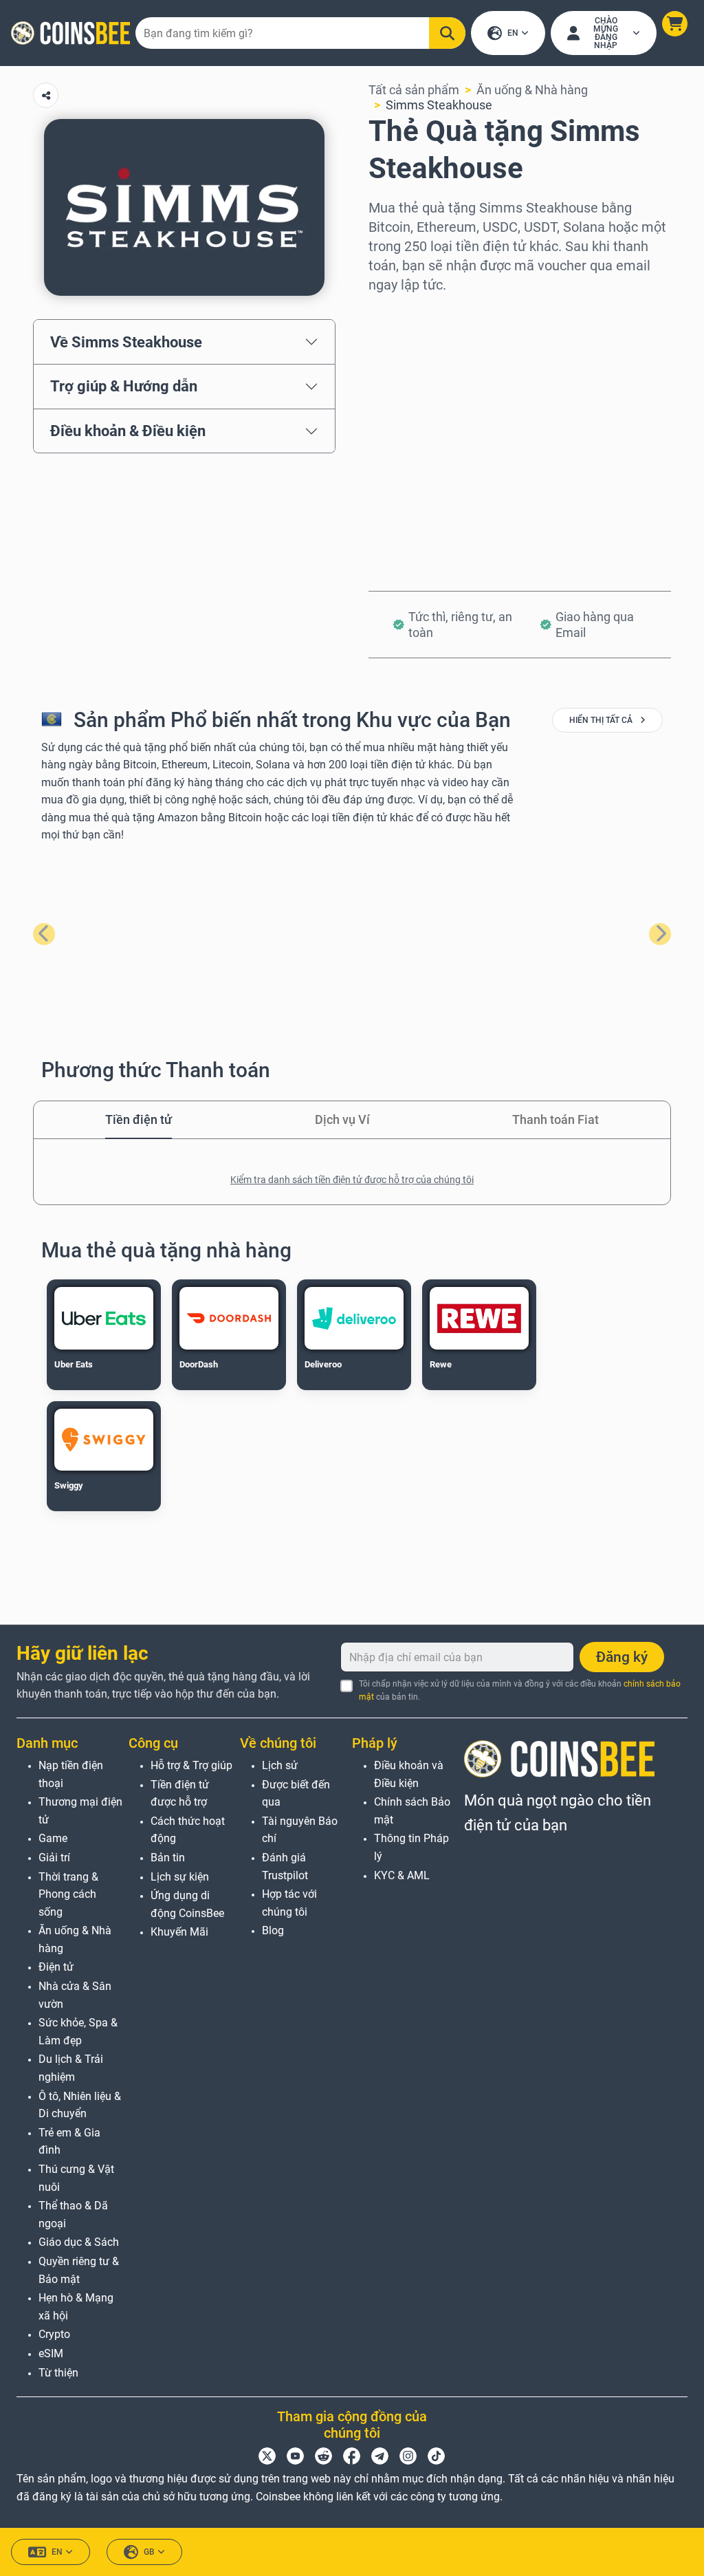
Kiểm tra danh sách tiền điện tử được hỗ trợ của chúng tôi (352, 1180)
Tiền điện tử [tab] (139, 1119)
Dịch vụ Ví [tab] (342, 1119)
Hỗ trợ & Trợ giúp (191, 1765)
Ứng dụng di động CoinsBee (187, 1904)
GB (149, 2552)
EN (513, 33)
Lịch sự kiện (180, 1877)
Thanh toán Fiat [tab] (555, 1119)
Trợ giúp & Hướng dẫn (124, 386)
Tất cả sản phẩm (414, 90)
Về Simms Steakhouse (126, 342)
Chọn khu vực (406, 313)
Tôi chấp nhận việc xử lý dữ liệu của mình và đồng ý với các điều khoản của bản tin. (520, 1690)
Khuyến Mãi (179, 1932)
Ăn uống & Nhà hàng (532, 90)
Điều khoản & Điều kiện (128, 431)
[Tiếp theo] (660, 934)
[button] (675, 24)
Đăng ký (622, 1657)
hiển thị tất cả (602, 720)
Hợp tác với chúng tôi (289, 1903)
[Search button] (447, 33)
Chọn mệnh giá (410, 372)
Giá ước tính (401, 431)
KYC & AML (402, 1875)
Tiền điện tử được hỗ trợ (180, 1794)
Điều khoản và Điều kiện (409, 1774)
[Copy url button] (46, 95)
